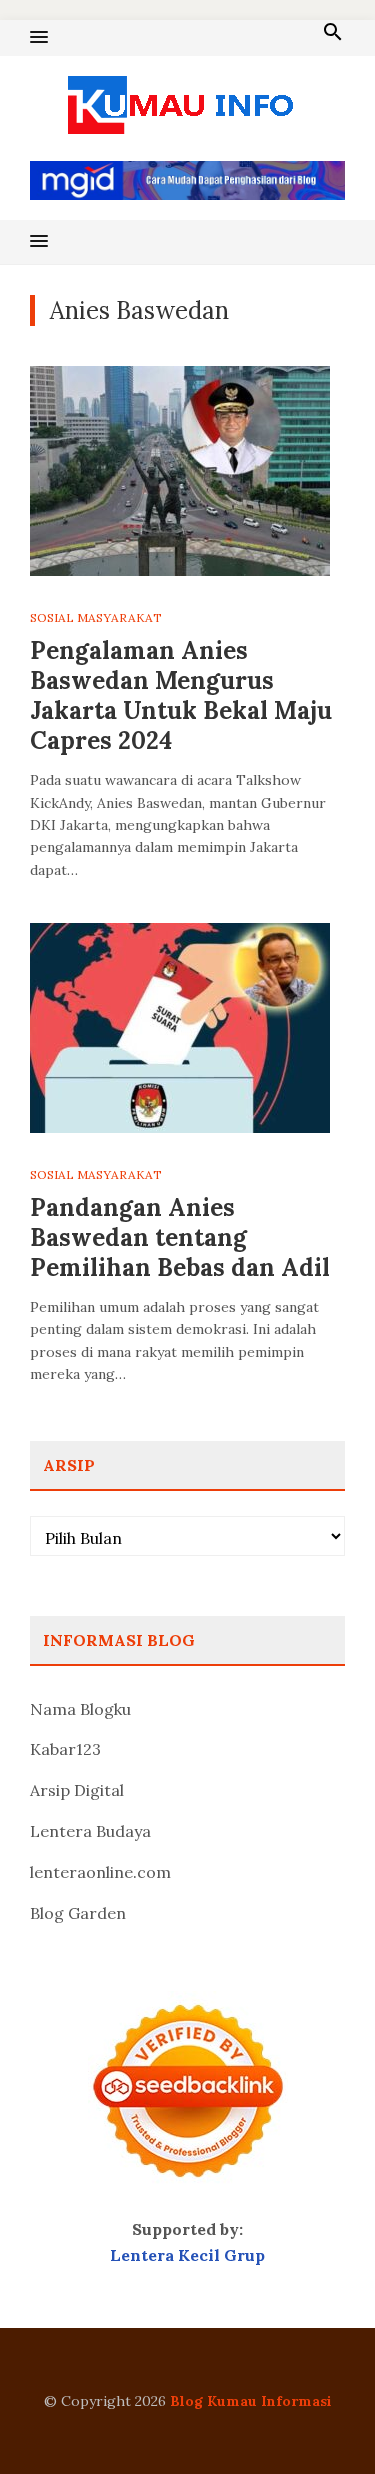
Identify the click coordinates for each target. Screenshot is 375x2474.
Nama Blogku (80, 1709)
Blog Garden (78, 1913)
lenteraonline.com (100, 1872)
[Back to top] (319, 2418)
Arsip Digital (77, 1790)
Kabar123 (65, 1749)
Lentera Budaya (90, 1831)
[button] (39, 38)
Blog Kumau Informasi (251, 2401)
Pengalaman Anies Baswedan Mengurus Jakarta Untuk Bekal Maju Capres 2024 (181, 695)
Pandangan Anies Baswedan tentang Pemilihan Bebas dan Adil (180, 1237)
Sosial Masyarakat (96, 617)
